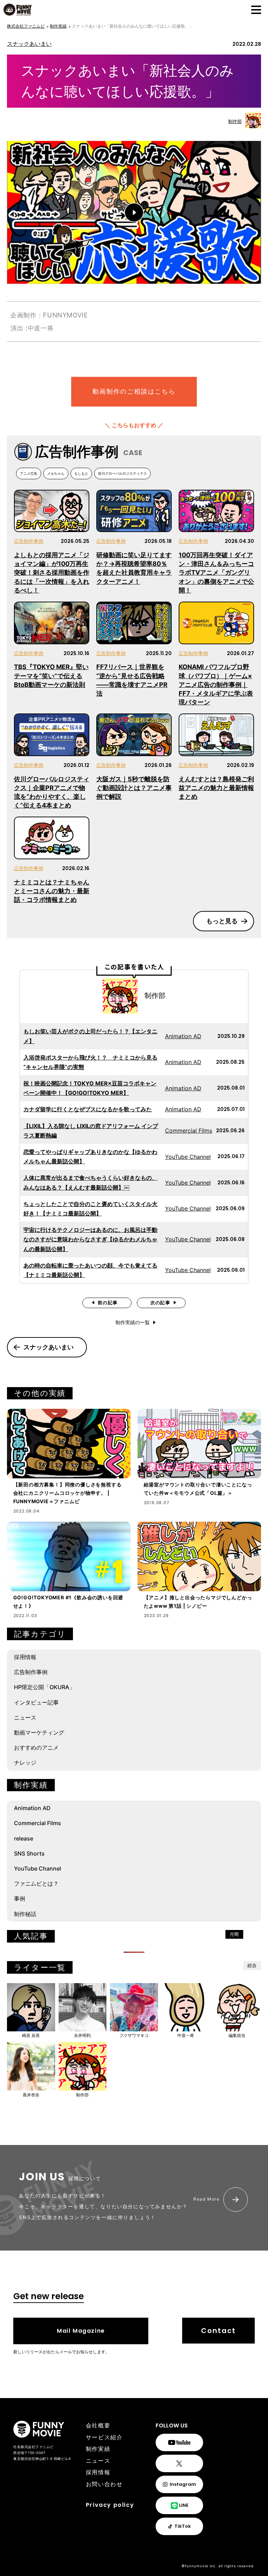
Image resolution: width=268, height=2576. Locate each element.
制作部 (235, 121)
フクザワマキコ (134, 2035)
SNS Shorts (29, 1853)
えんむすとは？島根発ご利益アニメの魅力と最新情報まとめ (216, 788)
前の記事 (108, 1303)
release (24, 1838)
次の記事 (160, 1303)
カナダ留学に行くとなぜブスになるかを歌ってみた (88, 1109)
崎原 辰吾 (31, 2035)
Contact (218, 2331)
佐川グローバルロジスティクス (122, 473)
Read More (206, 2199)
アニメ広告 (29, 473)
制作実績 (98, 2449)
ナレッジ (25, 1763)
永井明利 (82, 2035)
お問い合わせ (104, 2484)
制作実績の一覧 (133, 1322)
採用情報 (25, 1657)
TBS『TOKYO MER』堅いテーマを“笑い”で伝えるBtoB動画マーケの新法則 (51, 676)
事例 (20, 1899)
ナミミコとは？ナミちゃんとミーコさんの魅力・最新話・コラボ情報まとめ (52, 891)
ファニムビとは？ (36, 1883)
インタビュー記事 (36, 1702)
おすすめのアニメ (36, 1748)
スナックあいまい (29, 44)
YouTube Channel (188, 1157)
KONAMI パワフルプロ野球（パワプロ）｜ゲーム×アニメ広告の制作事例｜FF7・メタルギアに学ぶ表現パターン (216, 684)
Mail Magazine (81, 2331)
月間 (234, 1934)
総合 (252, 1965)
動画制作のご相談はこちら (134, 391)
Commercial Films (189, 1131)
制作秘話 (25, 1914)
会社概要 (98, 2426)
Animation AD (183, 1036)
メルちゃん (56, 473)
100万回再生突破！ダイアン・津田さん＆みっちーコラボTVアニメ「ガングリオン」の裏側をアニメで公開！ (216, 573)
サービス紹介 (104, 2437)
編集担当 (237, 2035)
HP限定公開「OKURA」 (44, 1687)
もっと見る (222, 921)
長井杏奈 (31, 2095)
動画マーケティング (39, 1732)
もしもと (81, 473)
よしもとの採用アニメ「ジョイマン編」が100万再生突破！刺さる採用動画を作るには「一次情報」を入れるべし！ (52, 573)
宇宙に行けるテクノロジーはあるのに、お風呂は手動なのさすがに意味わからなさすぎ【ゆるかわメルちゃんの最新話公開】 (90, 1239)
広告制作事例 (29, 541)
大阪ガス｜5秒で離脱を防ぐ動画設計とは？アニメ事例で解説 (134, 788)
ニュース (25, 1717)
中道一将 (186, 2035)
